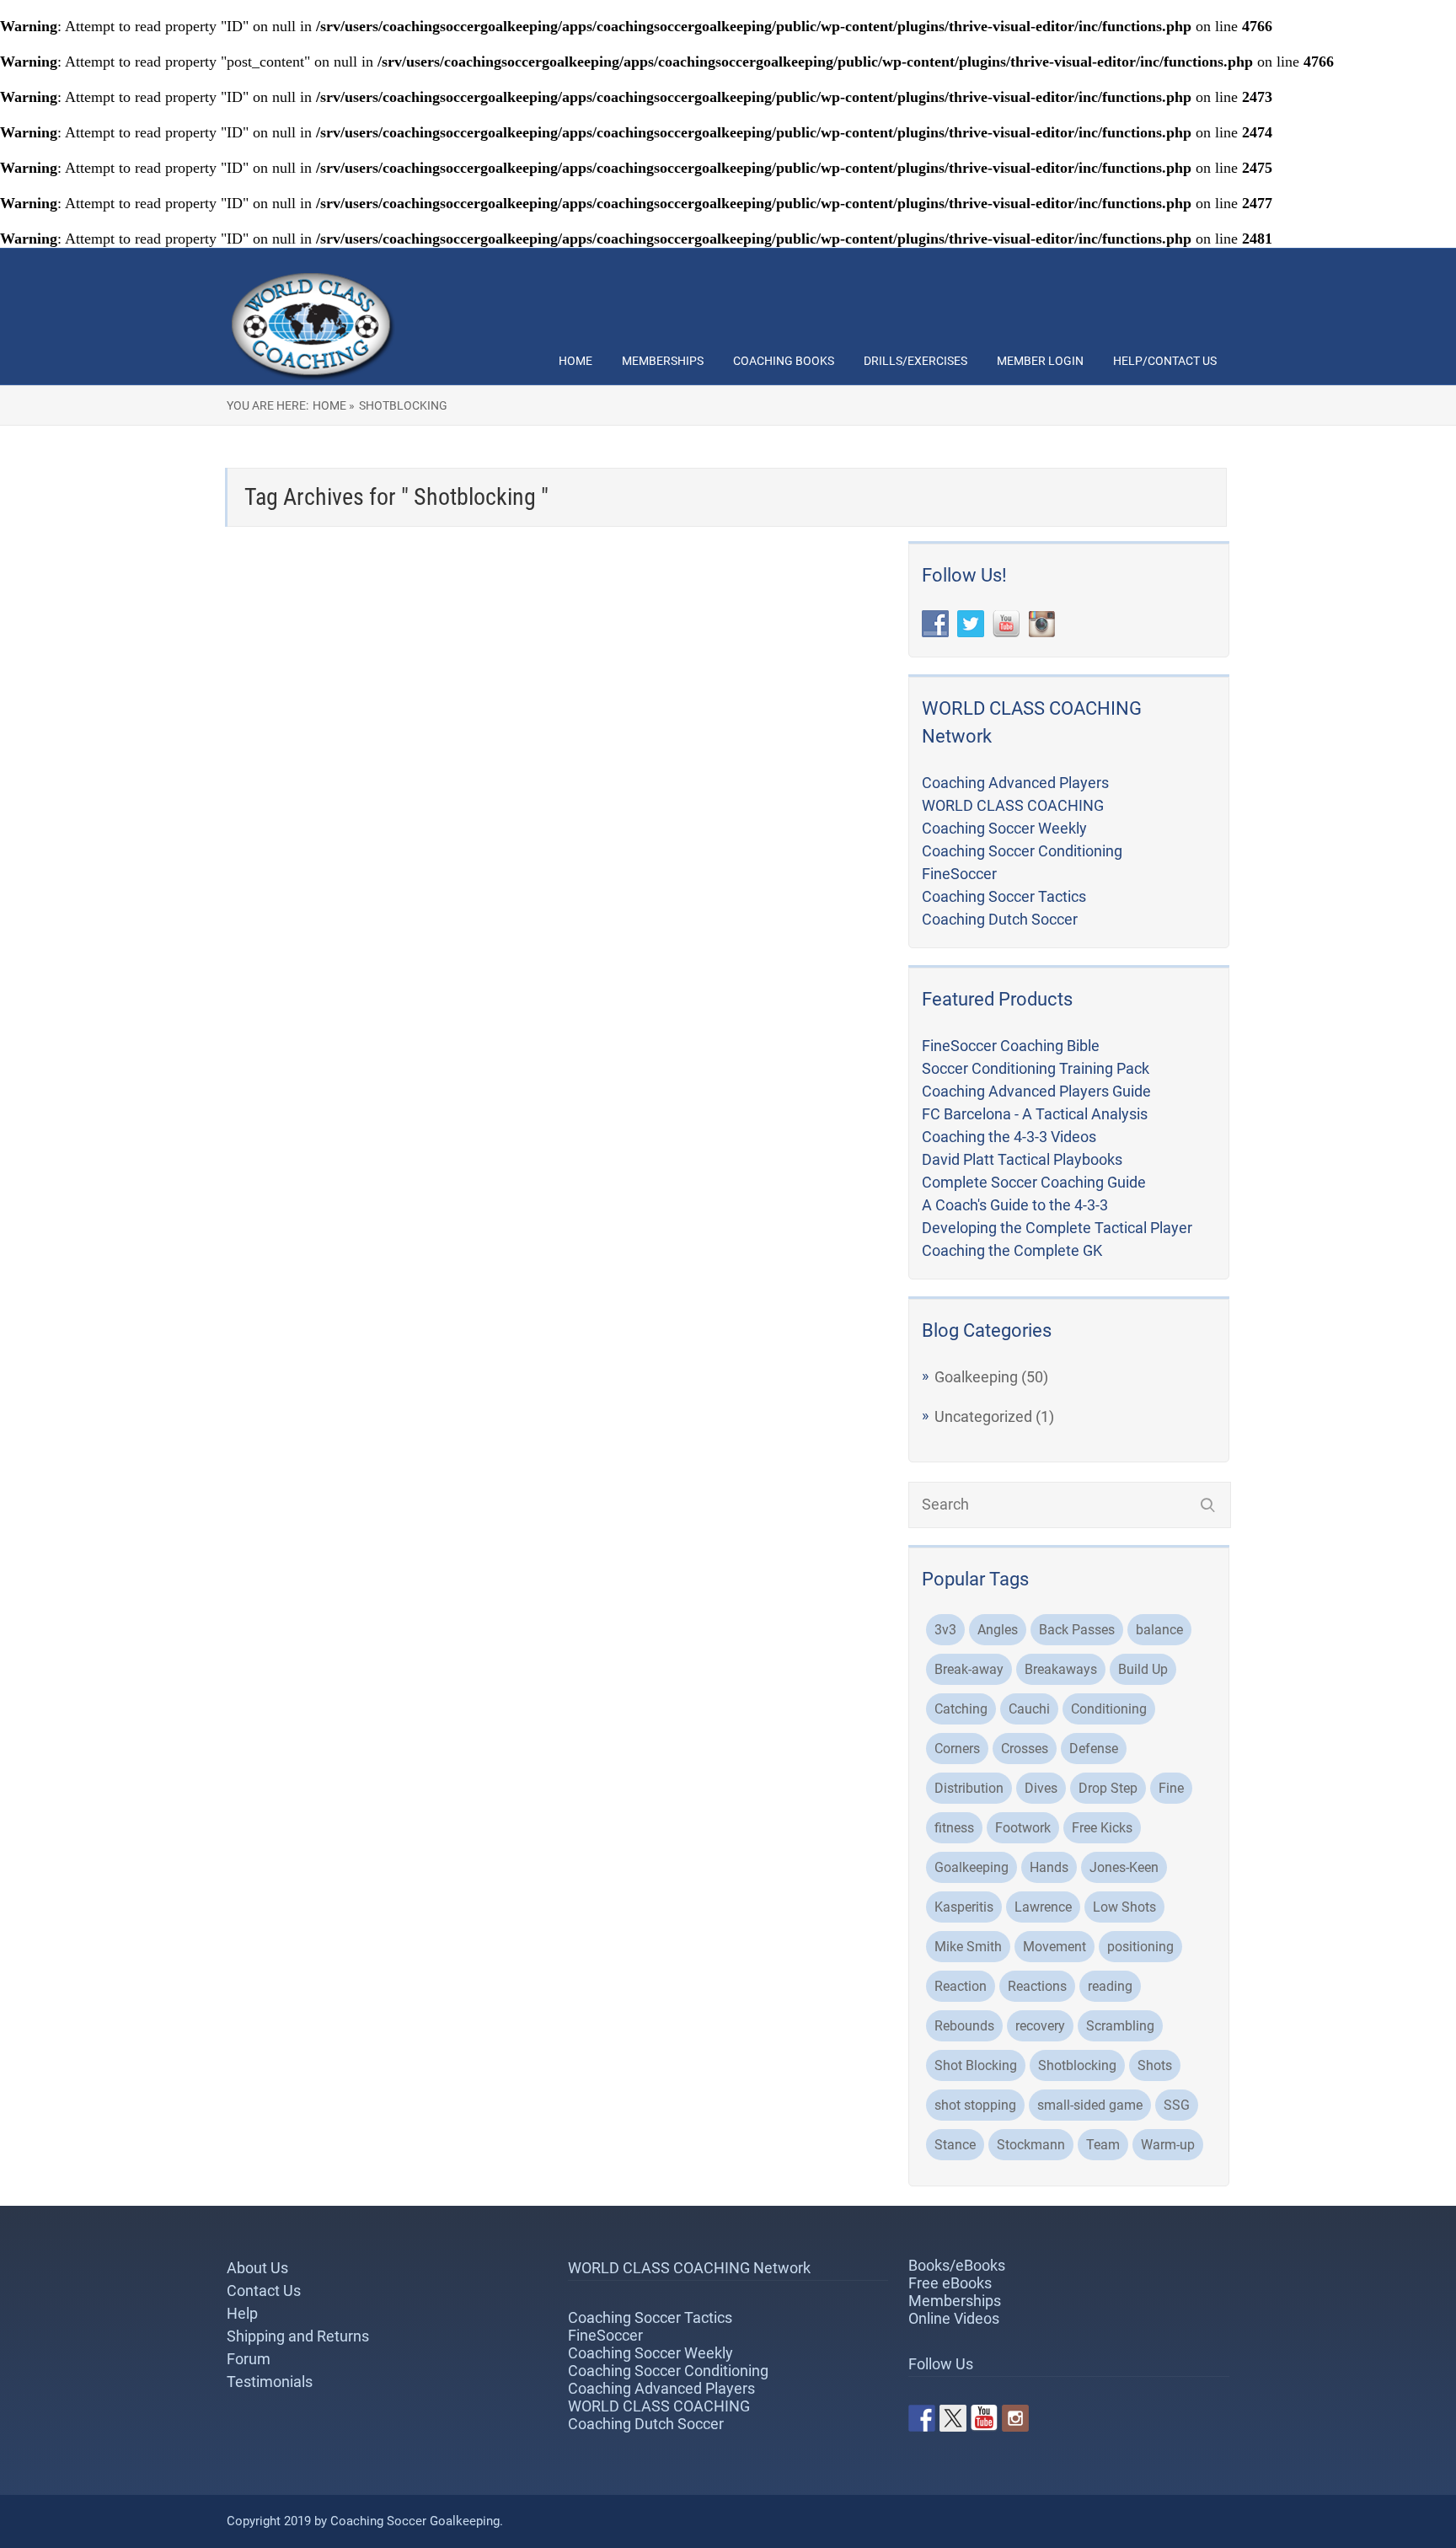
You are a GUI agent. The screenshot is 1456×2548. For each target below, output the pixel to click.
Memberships (663, 361)
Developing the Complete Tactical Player (1057, 1228)
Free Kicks (1102, 1828)
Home (575, 361)
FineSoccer (959, 874)
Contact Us (264, 2291)
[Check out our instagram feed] (1015, 2418)
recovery (1040, 2026)
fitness (954, 1828)
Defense (1094, 1749)
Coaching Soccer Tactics (1004, 896)
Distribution (969, 1788)
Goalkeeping (976, 1377)
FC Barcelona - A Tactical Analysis (1035, 1114)
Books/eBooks (957, 2265)
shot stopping (975, 2105)
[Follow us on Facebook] (922, 2418)
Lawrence (1043, 1907)
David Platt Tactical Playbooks (1022, 1159)
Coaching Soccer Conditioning (1022, 851)
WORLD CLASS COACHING (1013, 805)
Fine (1171, 1788)
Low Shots (1124, 1907)
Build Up (1143, 1669)
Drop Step (1108, 1788)
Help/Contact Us (1165, 361)
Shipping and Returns (298, 2336)
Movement (1055, 1947)
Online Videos (954, 2318)
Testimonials (270, 2382)
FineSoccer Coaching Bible (1011, 1046)
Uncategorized (983, 1416)
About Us (257, 2268)
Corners (957, 1749)
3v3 (945, 1630)
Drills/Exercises (915, 361)
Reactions (1037, 1986)
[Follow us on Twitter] (953, 2418)
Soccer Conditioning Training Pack (1036, 1068)
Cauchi (1029, 1709)
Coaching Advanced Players (1015, 783)
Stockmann (1031, 2145)
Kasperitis (964, 1907)
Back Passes (1077, 1630)
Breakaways (1061, 1669)
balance (1159, 1630)
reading (1110, 1986)
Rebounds (964, 2026)
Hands (1049, 1867)
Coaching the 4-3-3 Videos (1009, 1137)
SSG (1177, 2105)
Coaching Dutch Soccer (1000, 919)
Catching (961, 1709)
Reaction (961, 1986)
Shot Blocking (976, 2065)
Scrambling (1120, 2026)
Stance (955, 2145)
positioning (1140, 1947)
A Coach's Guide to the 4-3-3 (1015, 1205)
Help (242, 2313)
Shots (1155, 2065)
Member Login (1040, 361)
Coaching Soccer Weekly (1004, 828)
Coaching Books (784, 361)
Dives (1041, 1788)
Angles (998, 1630)
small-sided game (1090, 2105)
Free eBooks (950, 2283)
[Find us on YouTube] (984, 2418)
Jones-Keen (1124, 1867)
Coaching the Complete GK (1012, 1250)
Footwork (1023, 1828)
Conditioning (1109, 1709)
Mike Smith (968, 1947)
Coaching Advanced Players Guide (1036, 1091)
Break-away (969, 1669)
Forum (249, 2359)
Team (1103, 2145)
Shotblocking (1077, 2065)
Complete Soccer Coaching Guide (1034, 1182)
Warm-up (1168, 2145)
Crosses (1025, 1749)
